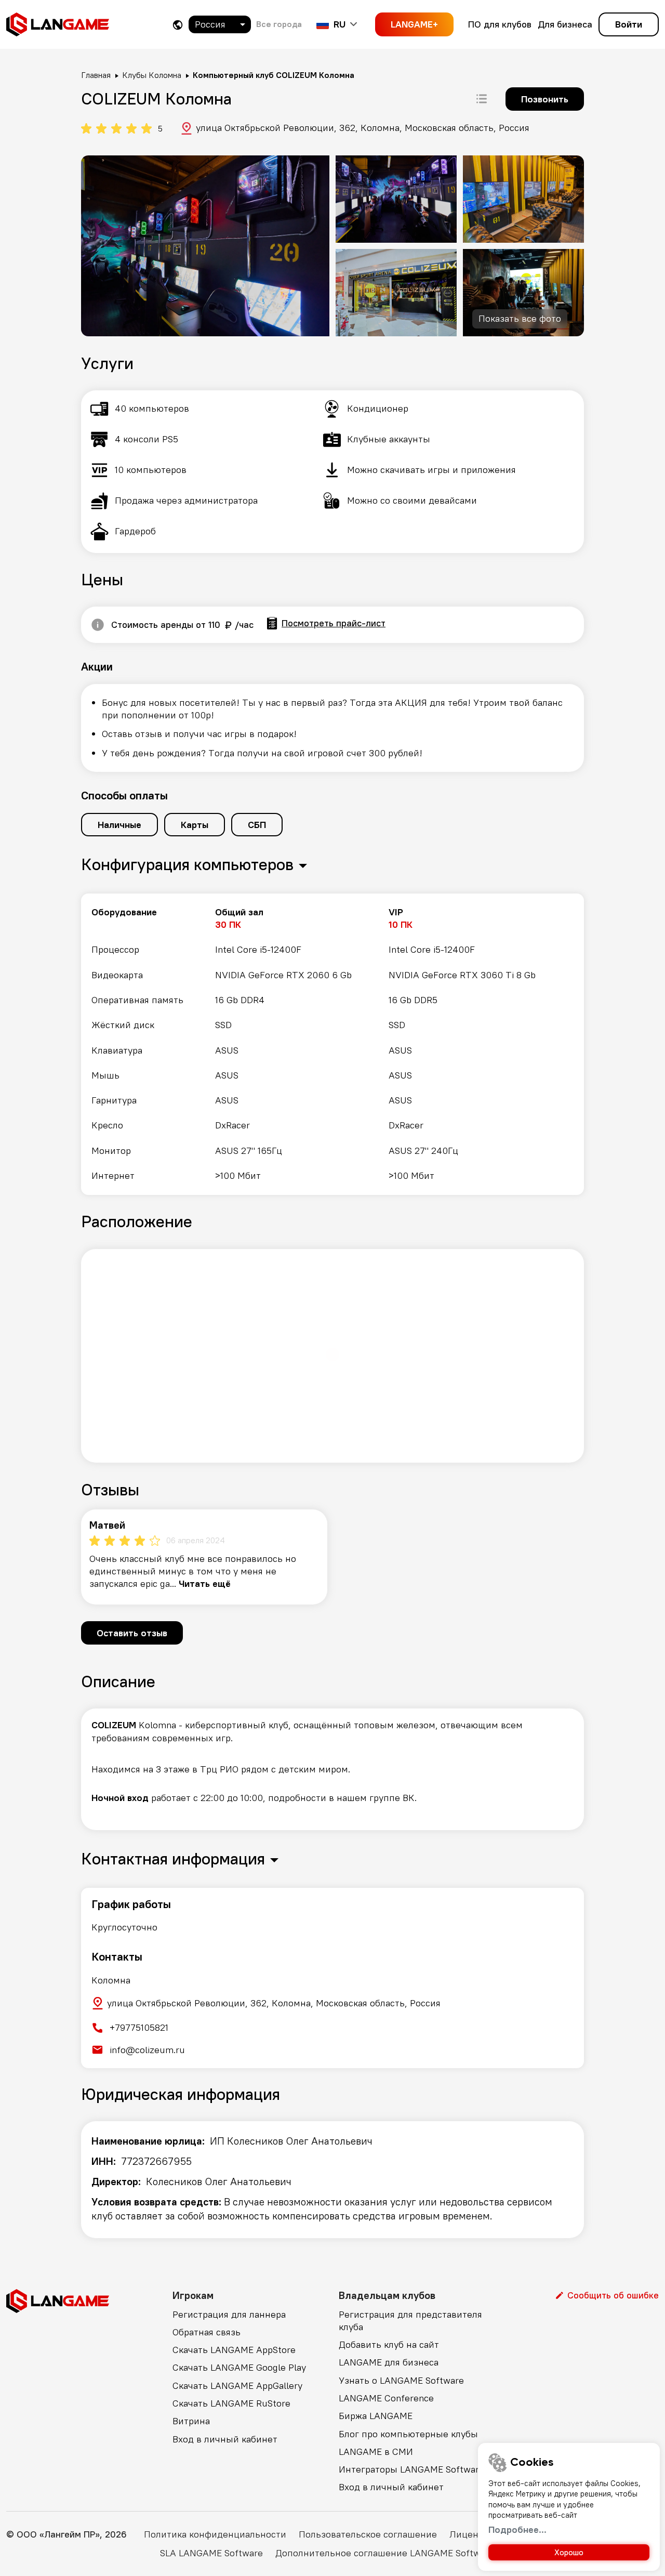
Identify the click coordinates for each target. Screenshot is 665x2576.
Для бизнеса (565, 24)
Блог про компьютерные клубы (408, 2434)
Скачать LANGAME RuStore (231, 2403)
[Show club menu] (482, 99)
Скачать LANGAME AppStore (234, 2350)
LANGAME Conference (386, 2398)
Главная (96, 75)
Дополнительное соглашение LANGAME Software (385, 2553)
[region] (332, 1044)
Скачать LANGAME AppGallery (237, 2386)
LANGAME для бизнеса (389, 2362)
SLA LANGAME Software (211, 2553)
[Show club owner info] (98, 625)
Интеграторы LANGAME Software (411, 2469)
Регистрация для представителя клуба (410, 2321)
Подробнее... (517, 2529)
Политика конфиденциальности (215, 2534)
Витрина (191, 2421)
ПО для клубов (500, 24)
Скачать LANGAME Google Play (239, 2367)
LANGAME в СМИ (376, 2452)
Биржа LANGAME (376, 2416)
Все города (279, 24)
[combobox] (220, 24)
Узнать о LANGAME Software (401, 2380)
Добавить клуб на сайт (389, 2344)
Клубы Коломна (152, 75)
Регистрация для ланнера (229, 2314)
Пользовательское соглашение (368, 2534)
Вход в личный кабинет (225, 2439)
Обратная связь (207, 2332)
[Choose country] (178, 25)
